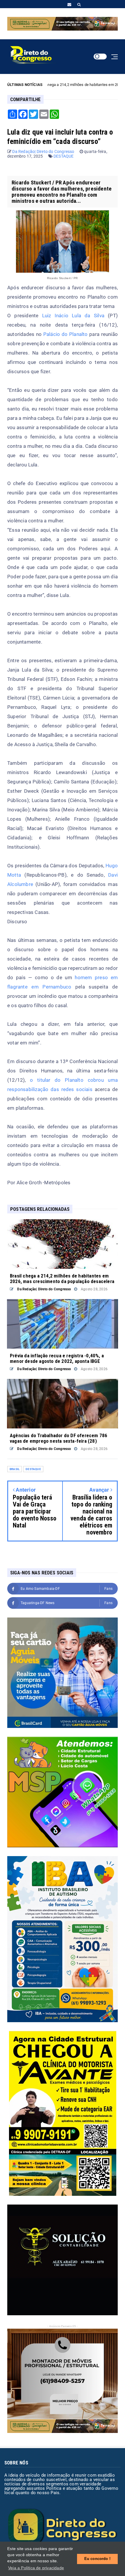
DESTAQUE (64, 156)
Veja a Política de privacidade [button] (36, 2568)
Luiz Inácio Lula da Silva (73, 316)
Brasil (15, 1469)
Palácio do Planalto (66, 334)
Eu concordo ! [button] (98, 2559)
